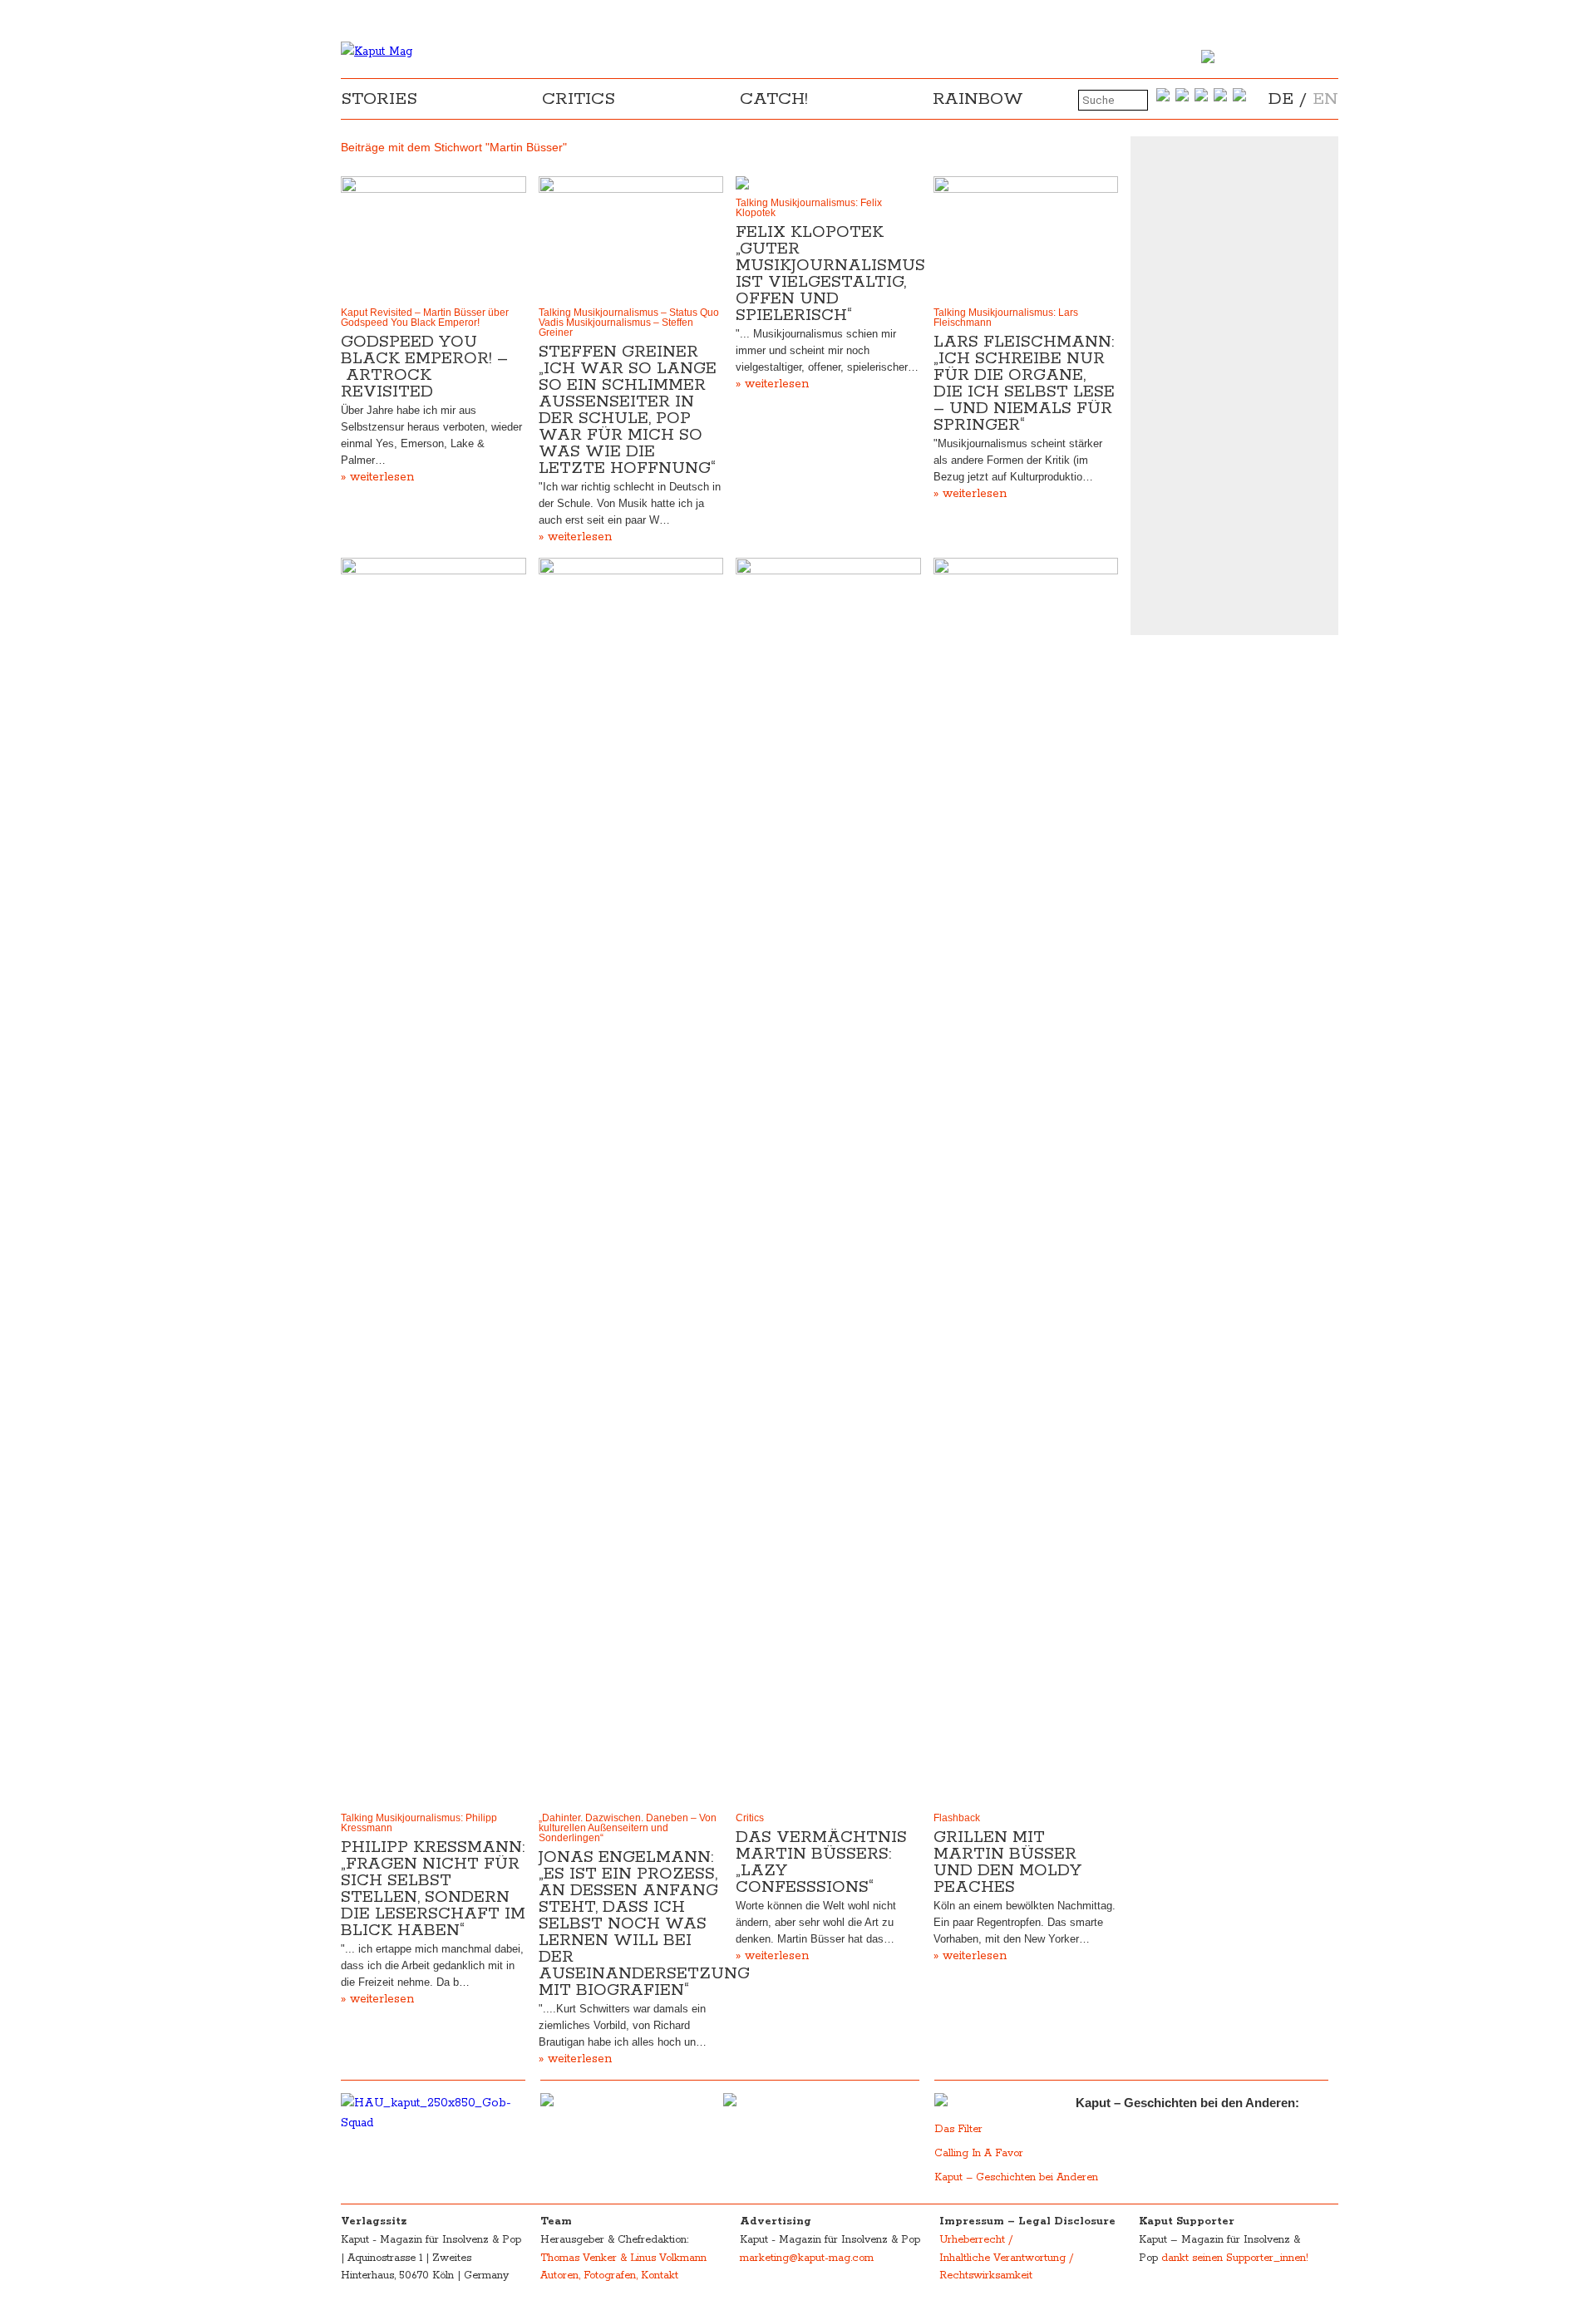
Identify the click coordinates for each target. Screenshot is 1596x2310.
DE (1281, 99)
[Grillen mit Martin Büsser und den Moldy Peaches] (1026, 1181)
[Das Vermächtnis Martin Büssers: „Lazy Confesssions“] (828, 1181)
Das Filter (960, 2129)
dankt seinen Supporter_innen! (1235, 2258)
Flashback (957, 1818)
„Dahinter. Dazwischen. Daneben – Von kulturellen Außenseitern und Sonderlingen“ (628, 1828)
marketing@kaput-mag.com (807, 2258)
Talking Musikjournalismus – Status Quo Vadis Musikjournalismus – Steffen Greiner (629, 323)
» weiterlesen (377, 477)
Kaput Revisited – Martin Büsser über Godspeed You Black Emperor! (425, 318)
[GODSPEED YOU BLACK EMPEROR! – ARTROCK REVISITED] (433, 238)
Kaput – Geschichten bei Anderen (1016, 2177)
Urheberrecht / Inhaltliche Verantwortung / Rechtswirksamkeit (1006, 2258)
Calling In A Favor (979, 2153)
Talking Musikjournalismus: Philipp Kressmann (419, 1823)
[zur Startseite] (377, 52)
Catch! (774, 99)
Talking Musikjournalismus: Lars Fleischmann (1006, 318)
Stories (379, 99)
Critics (579, 99)
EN (1325, 99)
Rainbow (978, 99)
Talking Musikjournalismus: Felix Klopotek (809, 208)
